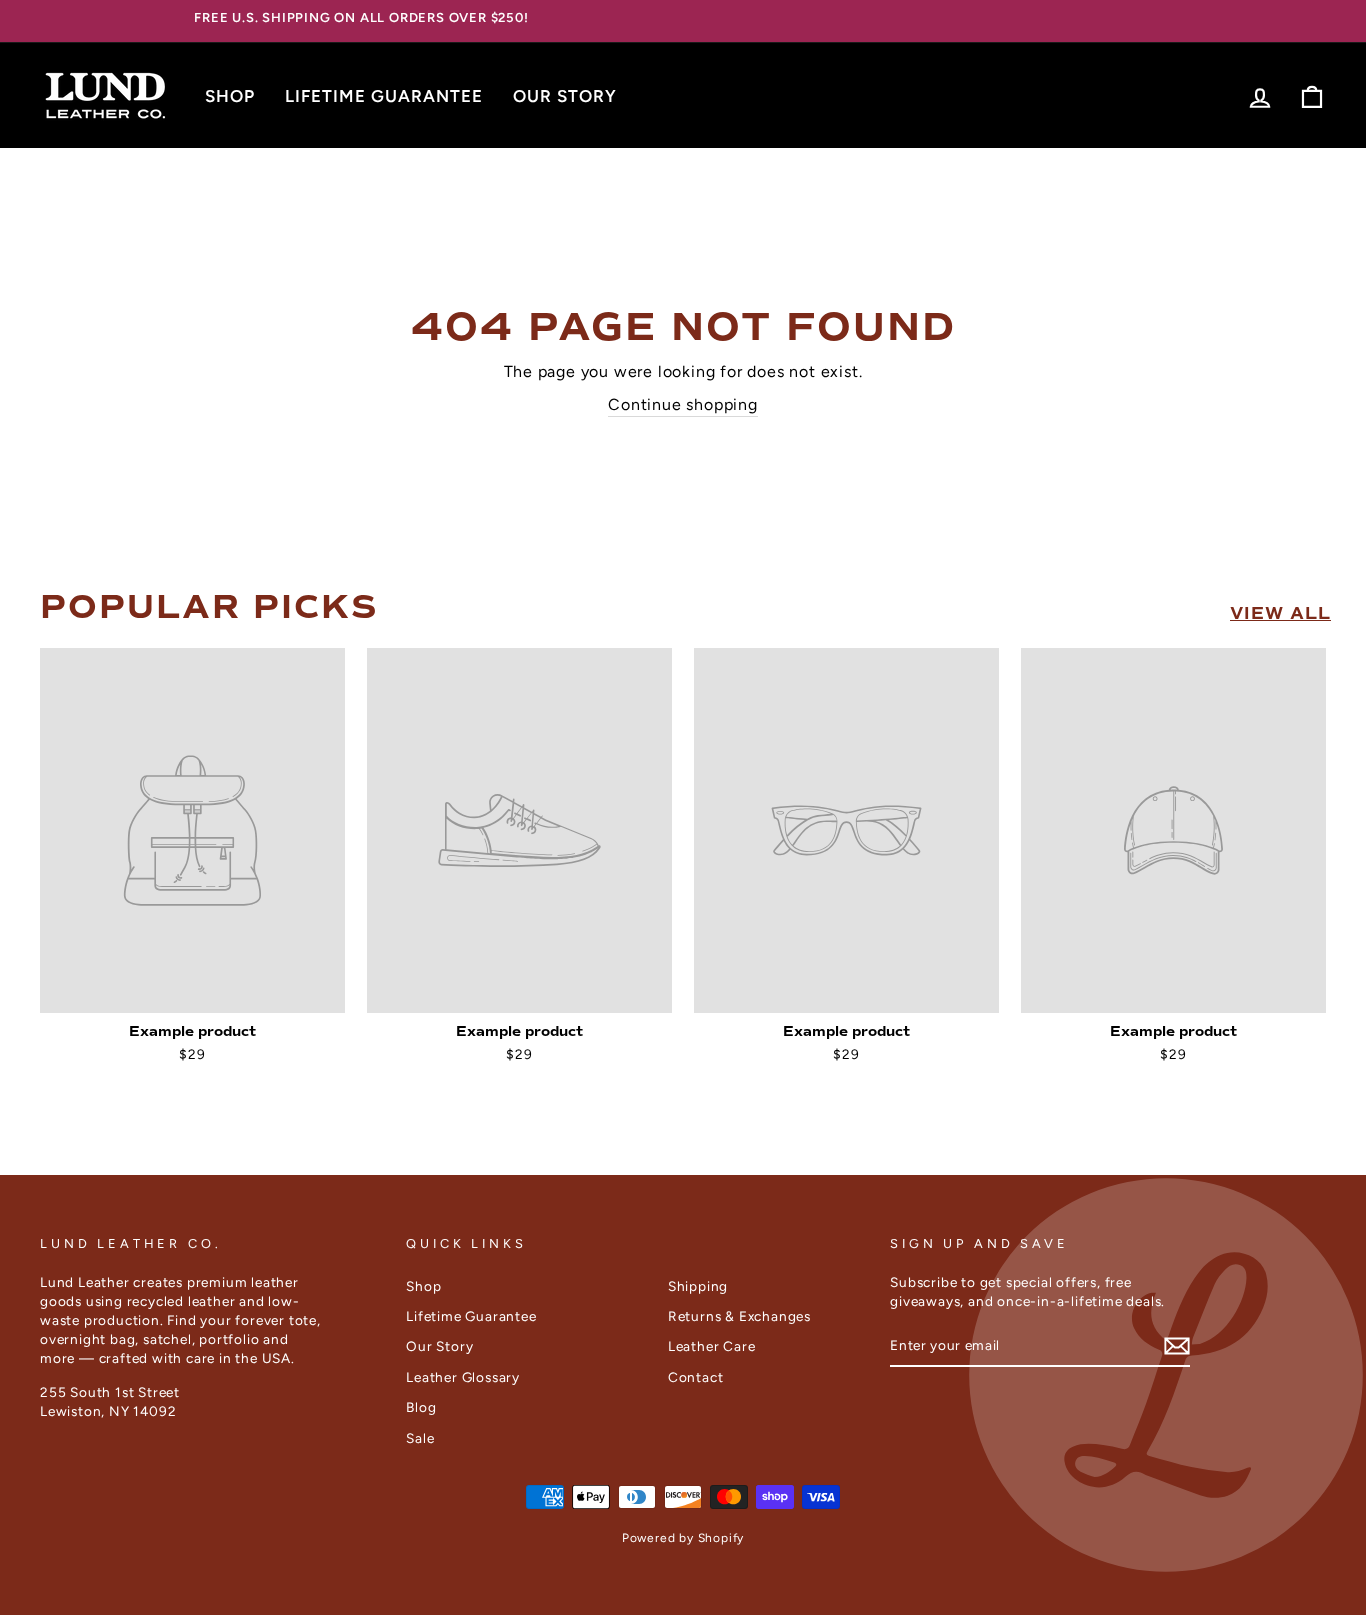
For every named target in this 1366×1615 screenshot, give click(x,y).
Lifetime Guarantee (384, 96)
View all (1280, 613)
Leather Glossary (463, 1377)
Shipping (698, 1286)
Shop (230, 96)
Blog (421, 1407)
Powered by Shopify (683, 1538)
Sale (420, 1438)
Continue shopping (683, 404)
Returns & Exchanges (739, 1316)
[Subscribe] (1177, 1346)
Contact (696, 1377)
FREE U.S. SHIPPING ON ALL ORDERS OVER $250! (361, 17)
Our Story (565, 96)
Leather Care (712, 1346)
